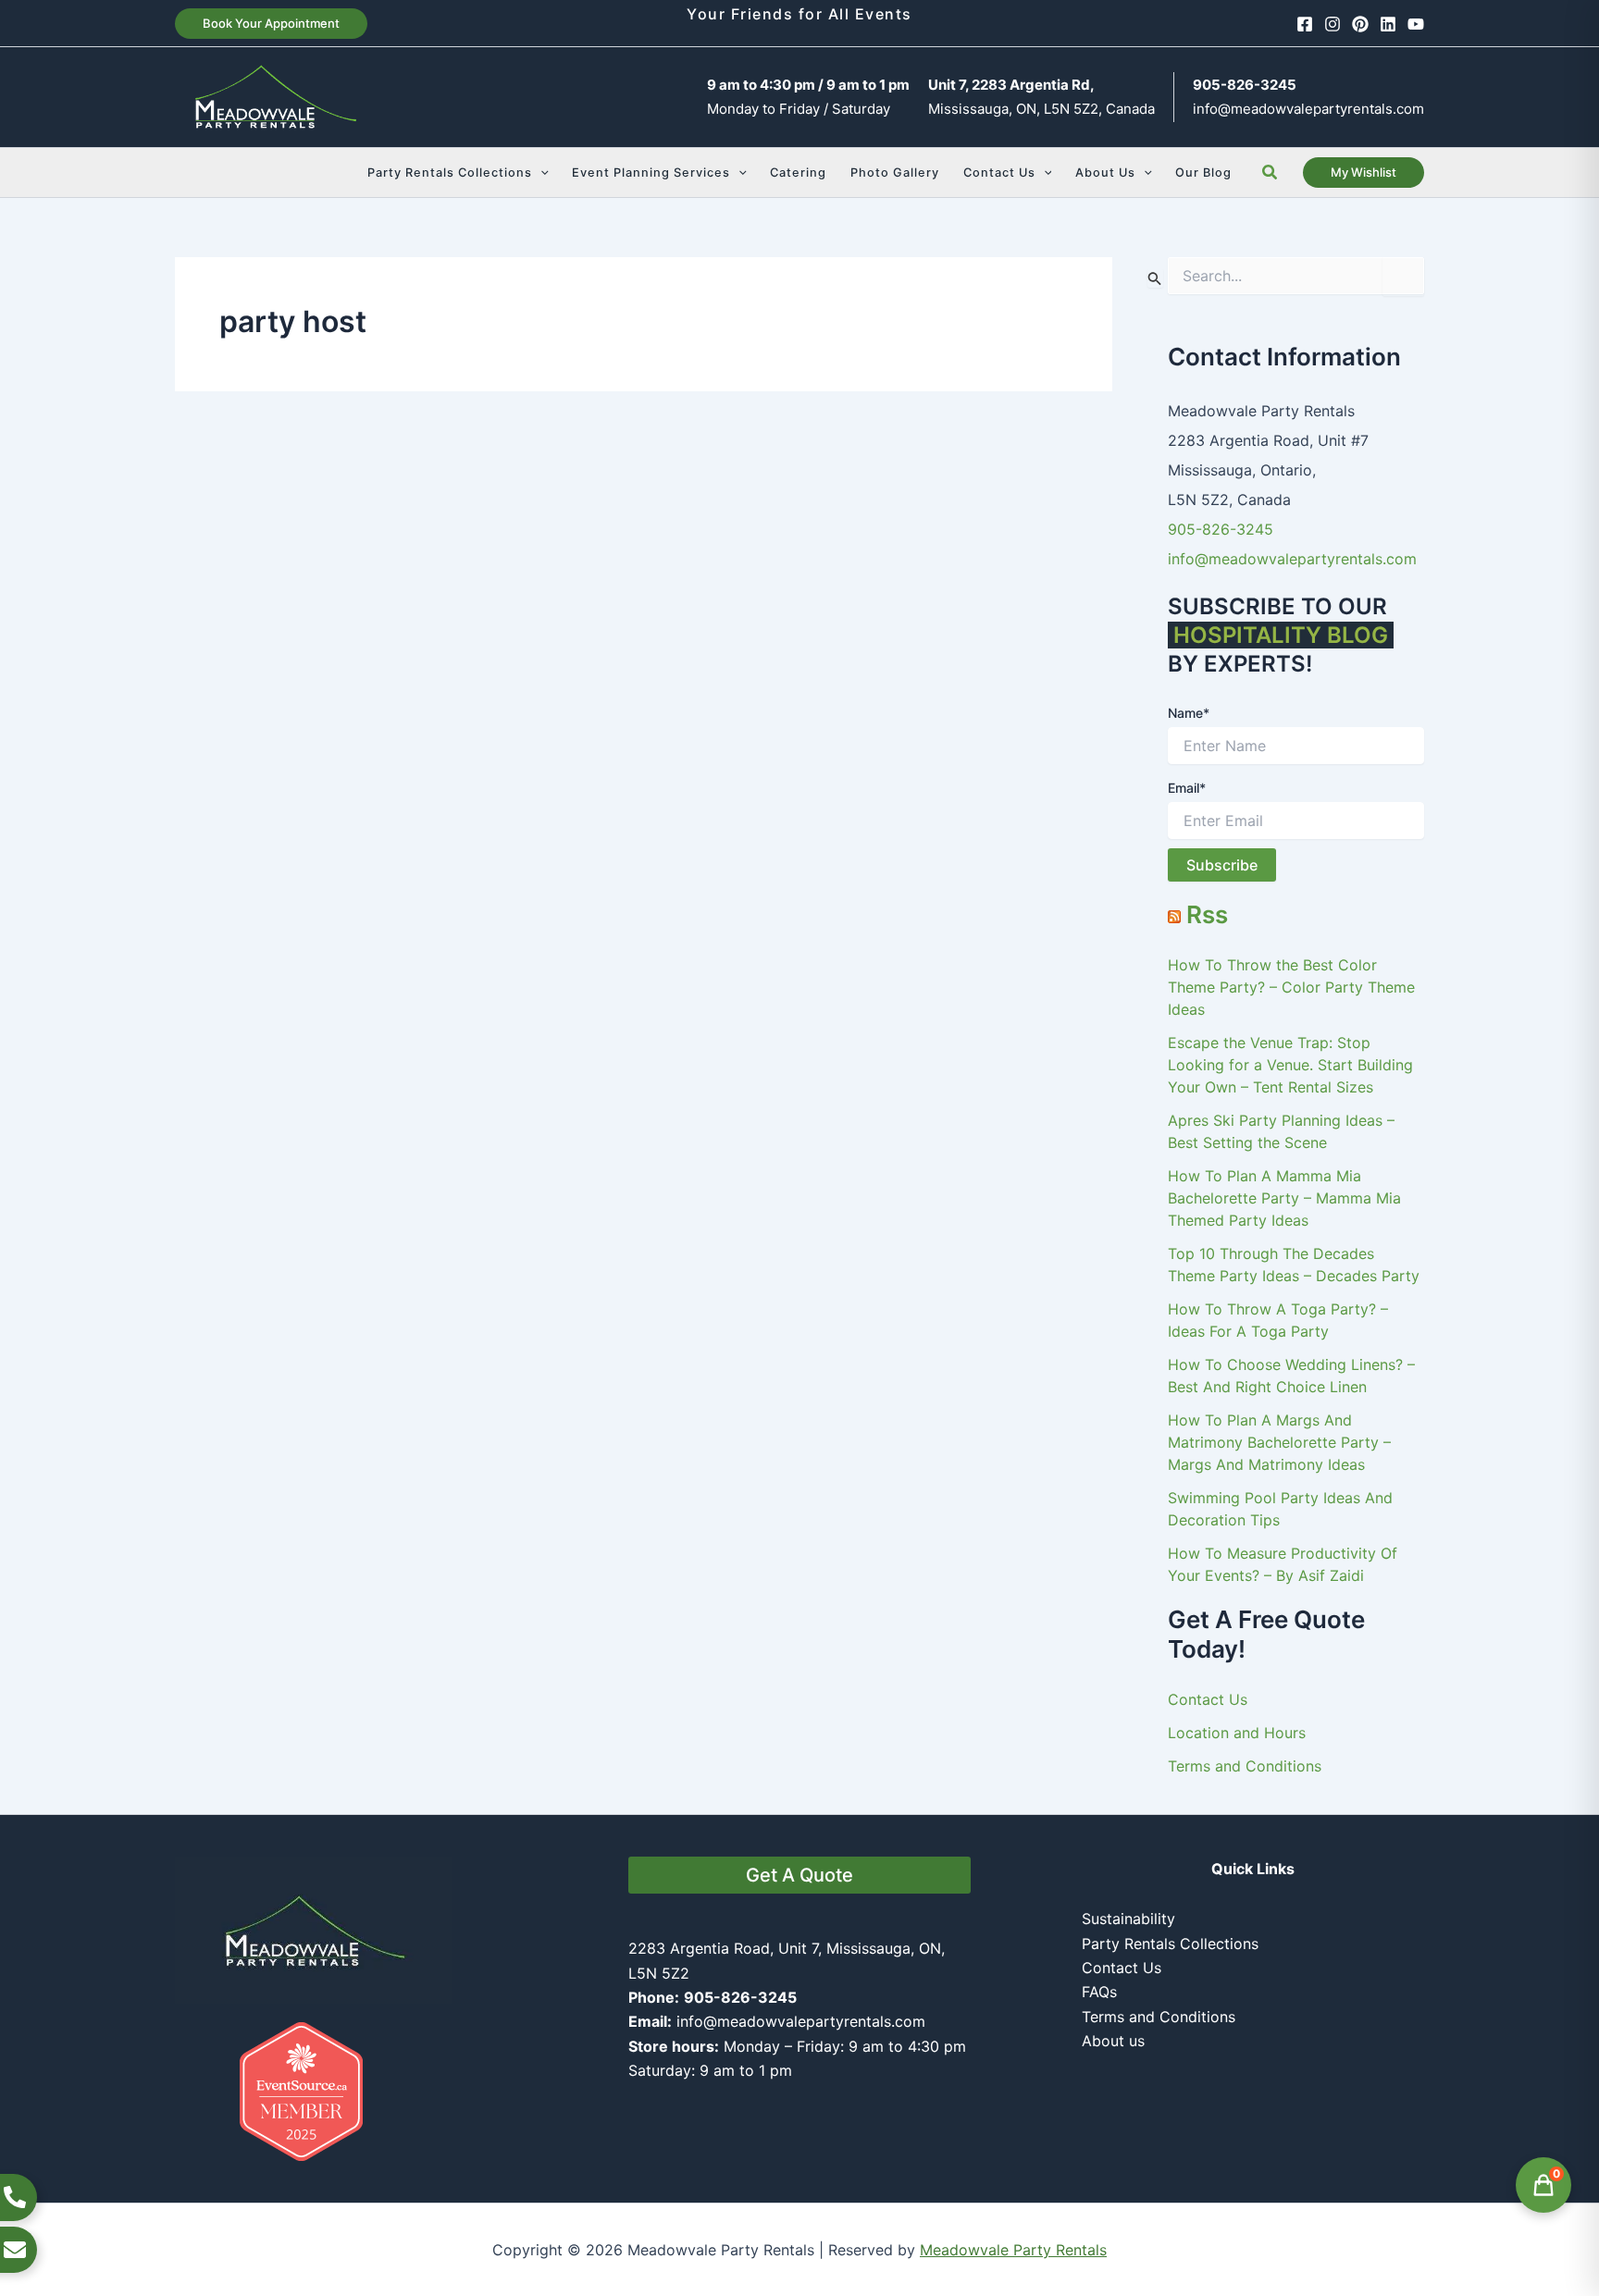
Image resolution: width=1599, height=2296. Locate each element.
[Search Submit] (1155, 278)
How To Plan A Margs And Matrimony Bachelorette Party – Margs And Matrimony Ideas (1279, 1442)
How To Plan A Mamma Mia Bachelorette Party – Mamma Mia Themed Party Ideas (1284, 1198)
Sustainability (1128, 1919)
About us (1113, 2041)
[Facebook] (1305, 24)
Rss (1207, 914)
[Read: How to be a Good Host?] (402, 629)
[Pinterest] (1360, 24)
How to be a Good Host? (304, 792)
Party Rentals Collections (1170, 1944)
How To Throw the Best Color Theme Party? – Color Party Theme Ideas (1291, 987)
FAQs (1099, 1992)
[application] (540, 173)
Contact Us (1208, 1699)
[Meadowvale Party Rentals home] (314, 1929)
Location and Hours (1237, 1733)
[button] (271, 24)
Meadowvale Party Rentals (1013, 2250)
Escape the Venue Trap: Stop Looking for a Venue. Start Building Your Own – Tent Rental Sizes (1290, 1065)
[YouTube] (1416, 24)
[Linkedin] (1388, 24)
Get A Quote (799, 1875)
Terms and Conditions (1245, 1766)
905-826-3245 (1221, 529)
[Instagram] (1332, 24)
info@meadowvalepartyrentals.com (1308, 109)
